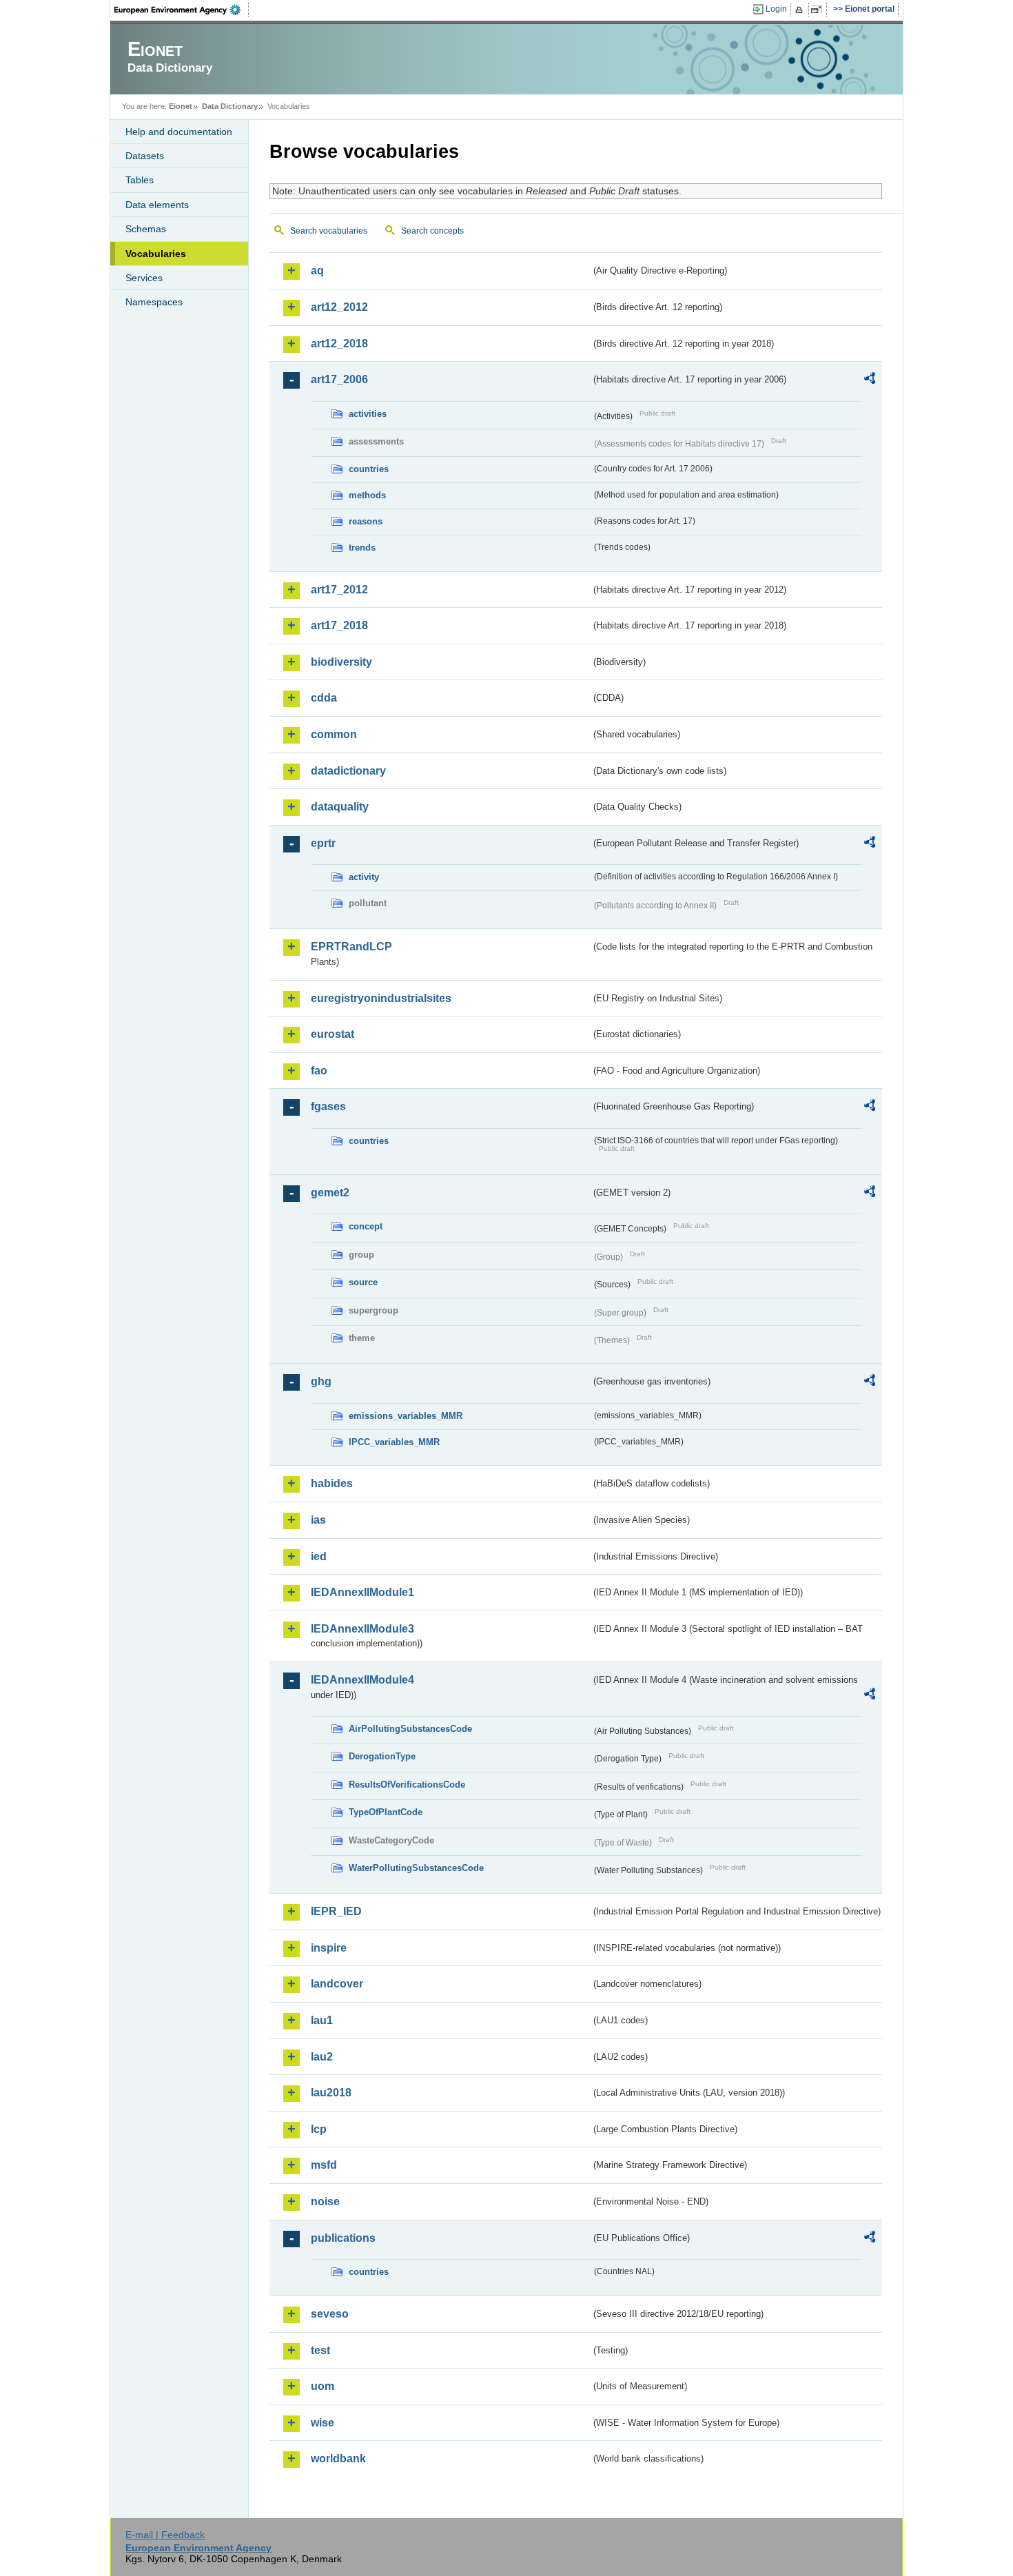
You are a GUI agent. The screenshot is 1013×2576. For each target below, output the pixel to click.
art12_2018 (339, 344)
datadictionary (348, 771)
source (363, 1282)
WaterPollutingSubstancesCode (416, 1868)
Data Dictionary (230, 106)
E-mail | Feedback (165, 2535)
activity (364, 877)
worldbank (338, 2459)
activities (368, 414)
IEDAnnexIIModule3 (362, 1629)
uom (323, 2386)
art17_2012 (339, 590)
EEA (182, 10)
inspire (329, 1948)
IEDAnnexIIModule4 (362, 1680)
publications (343, 2238)
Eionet (181, 106)
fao (319, 1071)
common (334, 734)
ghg (321, 1381)
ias (318, 1520)
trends (362, 548)
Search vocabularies (329, 231)
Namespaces (154, 302)
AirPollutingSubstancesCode (410, 1729)
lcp (319, 2129)
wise (323, 2423)
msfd (324, 2165)
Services (144, 278)
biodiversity (341, 662)
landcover (337, 1984)
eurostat (332, 1034)
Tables (140, 180)
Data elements (157, 205)
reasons (366, 521)
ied (319, 1556)
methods (367, 495)
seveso (330, 2314)
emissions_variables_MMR (406, 1416)
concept (366, 1226)
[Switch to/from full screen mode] (819, 10)
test (320, 2350)
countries (369, 469)
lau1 (322, 2020)
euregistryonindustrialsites (381, 998)
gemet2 (330, 1193)
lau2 (322, 2057)
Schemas (146, 229)
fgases (328, 1106)
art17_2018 (339, 625)
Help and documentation (179, 132)
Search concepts (432, 231)
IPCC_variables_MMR (394, 1442)
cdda (324, 698)
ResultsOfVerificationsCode (407, 1785)
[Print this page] (801, 10)
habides (332, 1483)
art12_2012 (339, 307)
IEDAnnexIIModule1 (362, 1592)
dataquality (340, 807)
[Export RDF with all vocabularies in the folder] (870, 380)
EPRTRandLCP (351, 947)
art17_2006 (339, 379)
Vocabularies (156, 254)
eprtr (323, 843)
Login (776, 9)
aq (317, 270)
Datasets (145, 156)
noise (325, 2201)
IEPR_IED (336, 1911)
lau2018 (331, 2093)
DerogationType (382, 1756)
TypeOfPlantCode (386, 1812)
